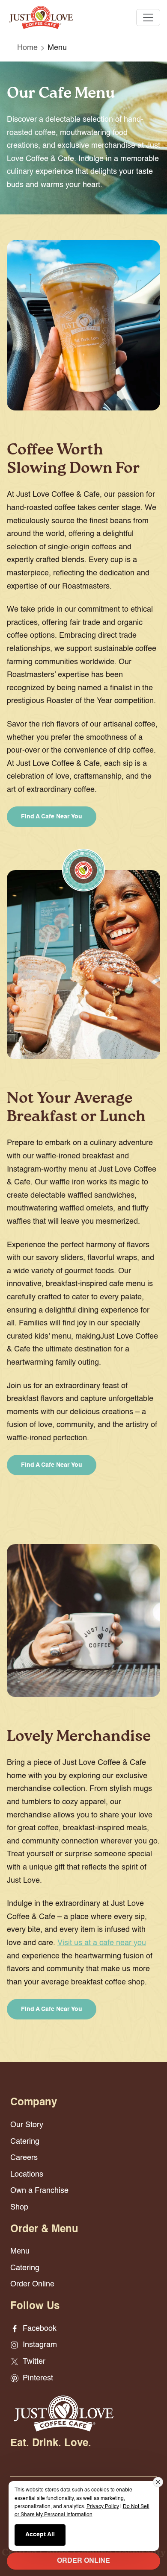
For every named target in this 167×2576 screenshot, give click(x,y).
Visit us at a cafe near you (102, 1943)
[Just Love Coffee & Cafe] (41, 17)
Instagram (39, 2345)
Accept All (40, 2535)
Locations (27, 2175)
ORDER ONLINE (83, 2561)
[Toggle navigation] (148, 18)
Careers (24, 2158)
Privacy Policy (103, 2507)
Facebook (39, 2329)
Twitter (33, 2362)
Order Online (32, 2284)
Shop (19, 2207)
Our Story (27, 2125)
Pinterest (37, 2378)
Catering (25, 2142)
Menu (20, 2251)
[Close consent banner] (158, 2482)
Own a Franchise (39, 2191)
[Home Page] (64, 2413)
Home (27, 48)
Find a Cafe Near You (52, 817)
